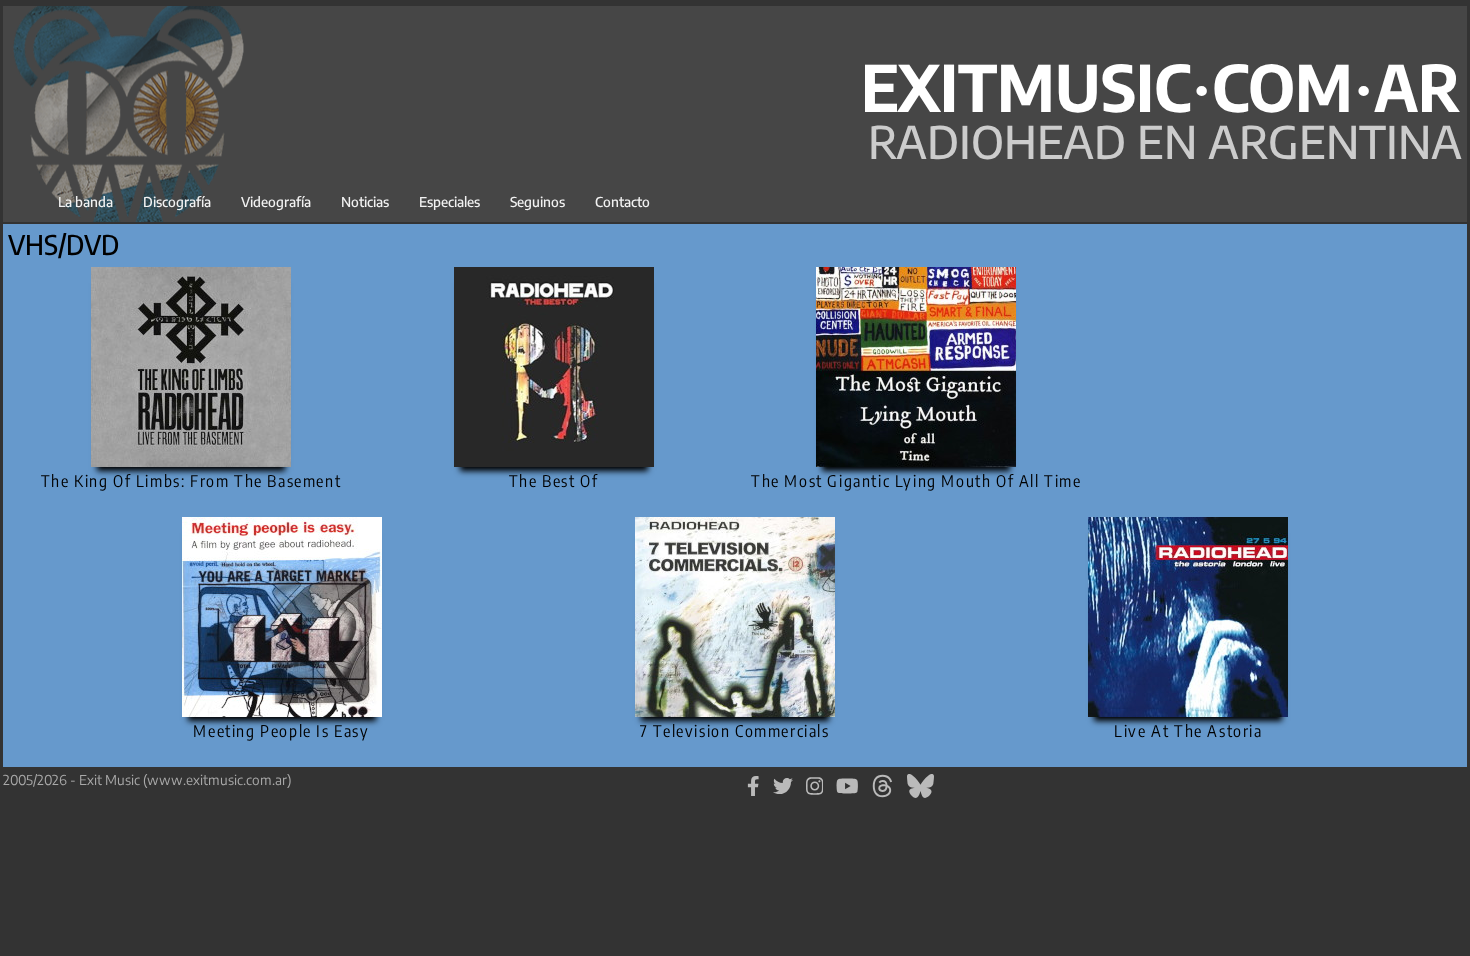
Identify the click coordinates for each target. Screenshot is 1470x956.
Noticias (365, 201)
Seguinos (537, 201)
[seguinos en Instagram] (815, 783)
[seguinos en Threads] (883, 783)
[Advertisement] (1279, 356)
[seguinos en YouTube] (847, 783)
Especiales (449, 201)
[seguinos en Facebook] (753, 783)
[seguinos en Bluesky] (920, 783)
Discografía (177, 201)
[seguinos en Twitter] (783, 783)
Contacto (622, 201)
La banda (85, 201)
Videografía (276, 201)
